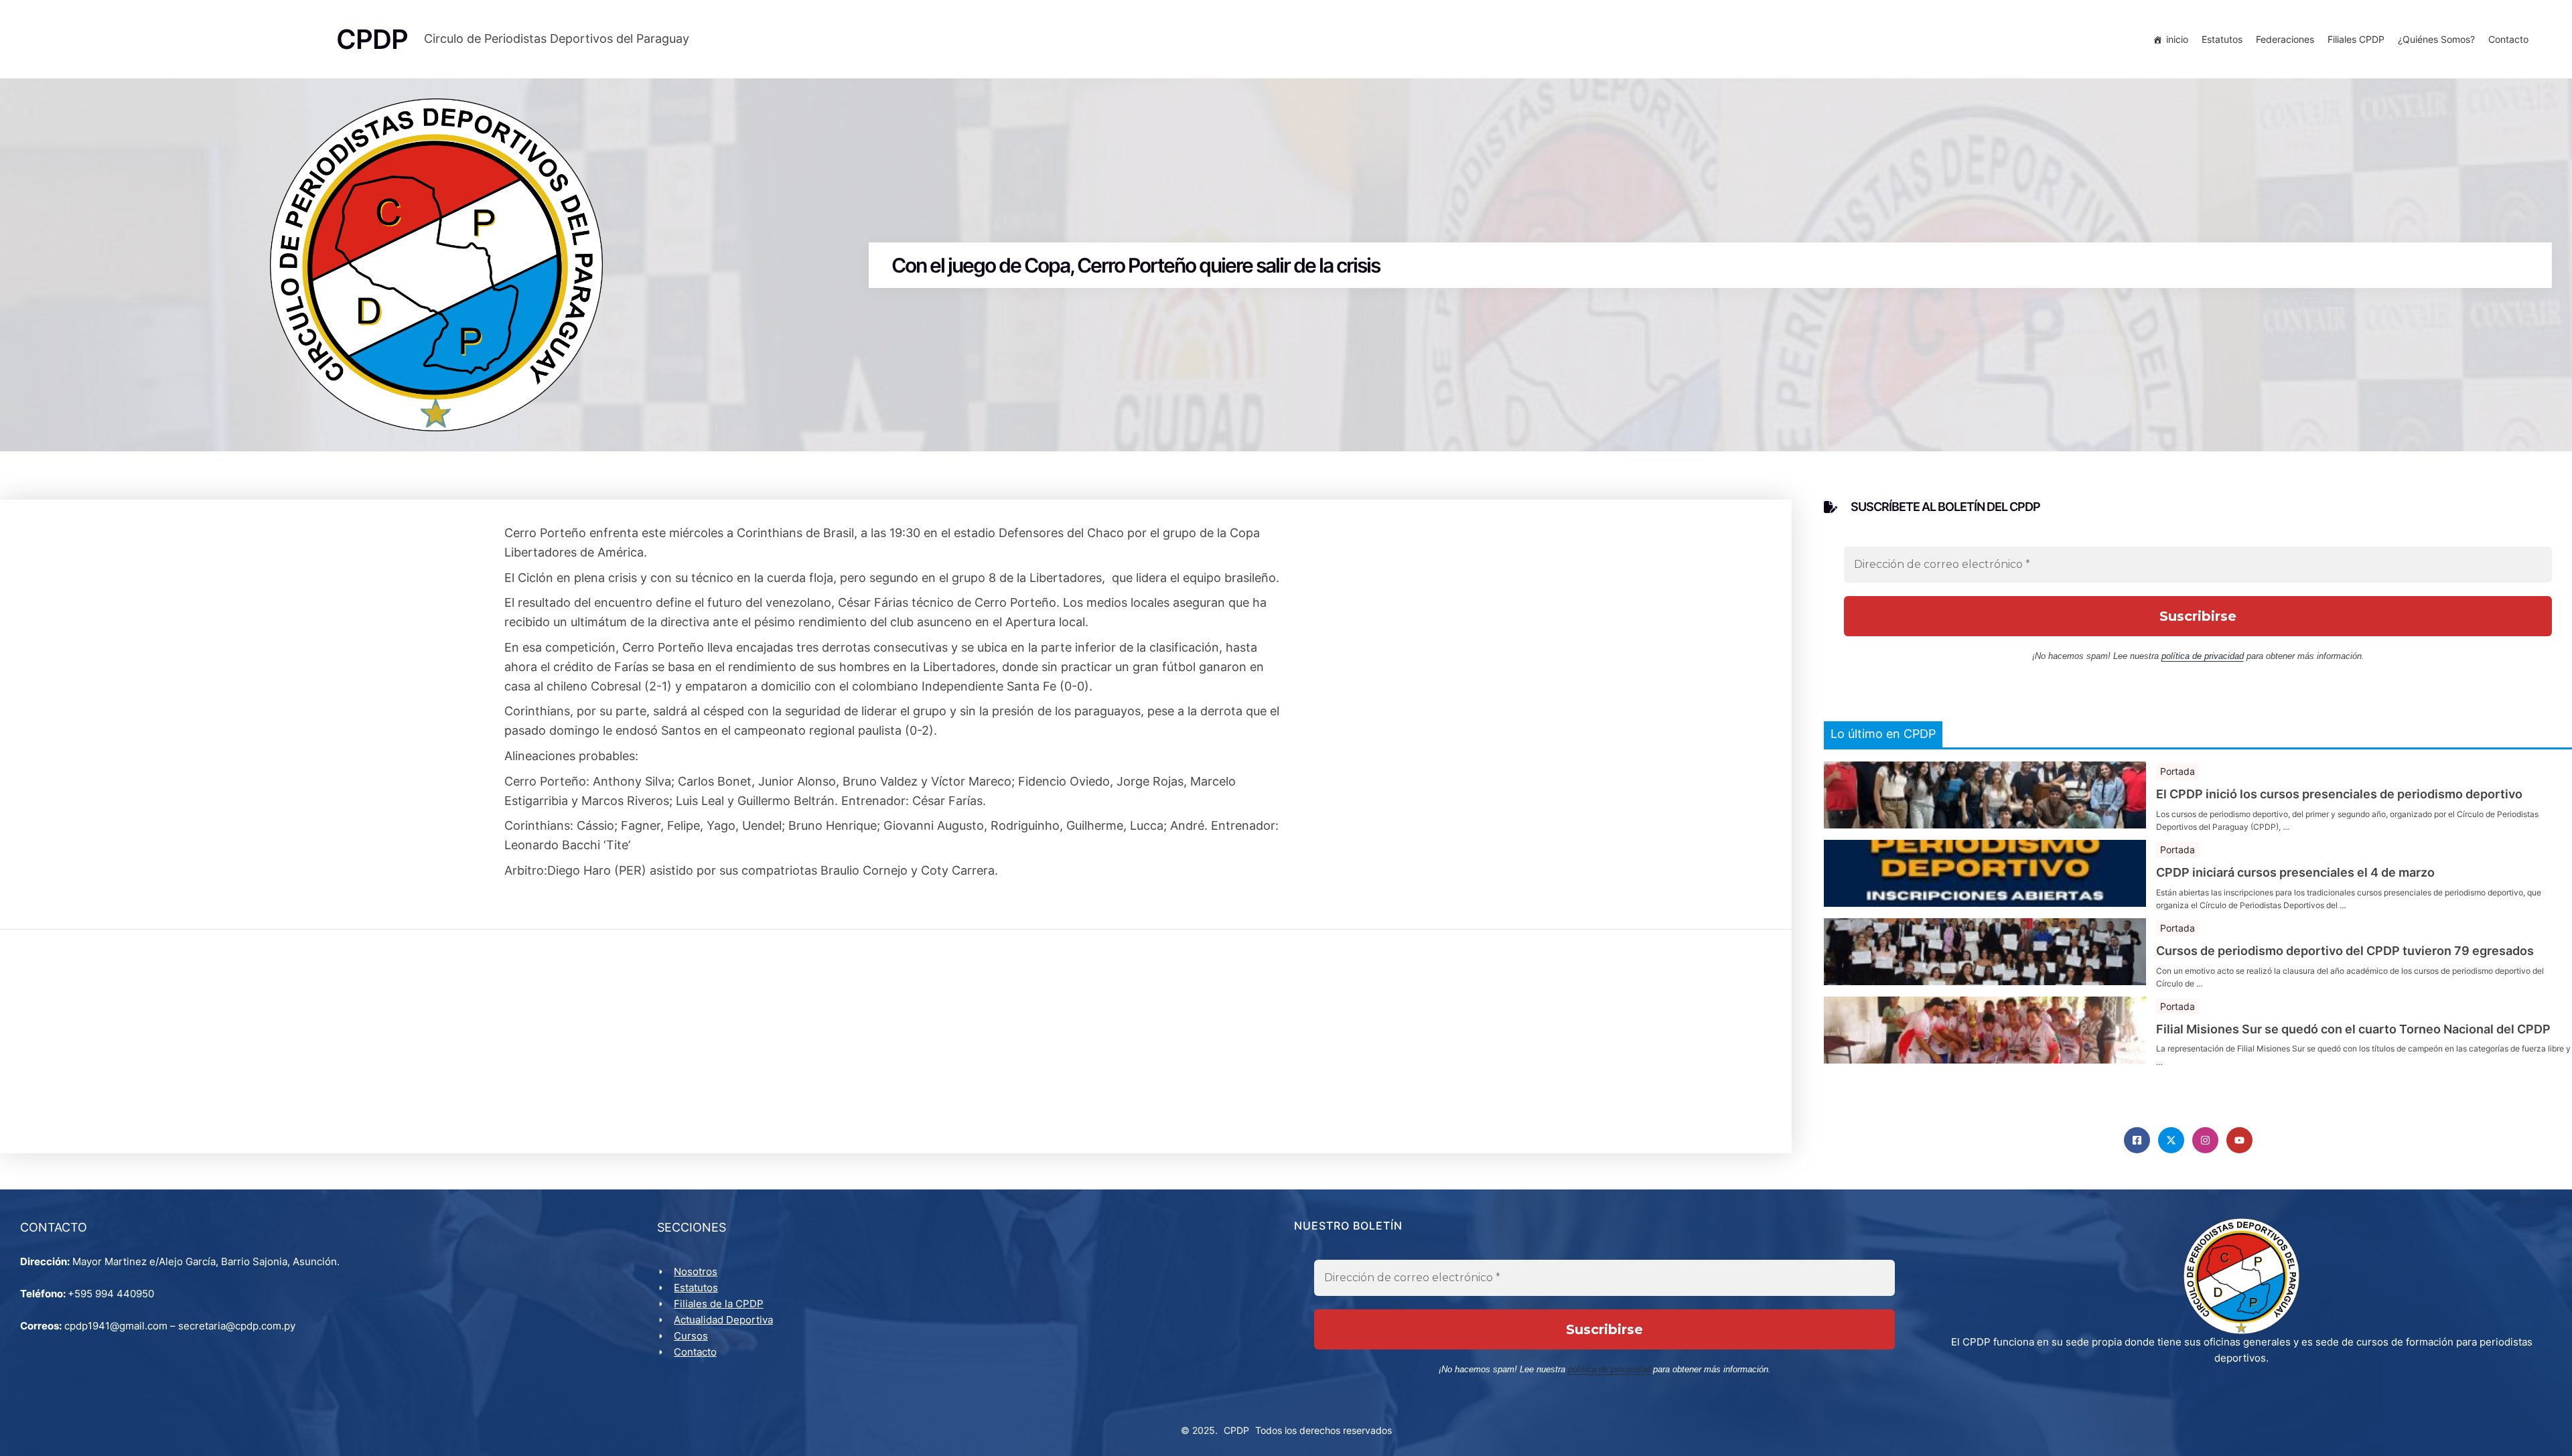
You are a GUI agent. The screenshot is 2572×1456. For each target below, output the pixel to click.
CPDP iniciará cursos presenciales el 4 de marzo (2295, 873)
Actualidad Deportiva (723, 1320)
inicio (2177, 39)
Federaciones (2285, 39)
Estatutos (2222, 39)
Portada (2177, 771)
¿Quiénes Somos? (2436, 39)
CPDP (1236, 1430)
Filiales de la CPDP (719, 1304)
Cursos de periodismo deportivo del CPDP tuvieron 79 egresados (2345, 951)
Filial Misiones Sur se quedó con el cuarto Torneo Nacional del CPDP (2353, 1029)
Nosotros (696, 1271)
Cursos (691, 1336)
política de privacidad (2203, 656)
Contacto (2508, 39)
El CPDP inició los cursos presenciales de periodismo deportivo (2339, 794)
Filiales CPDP (2356, 39)
